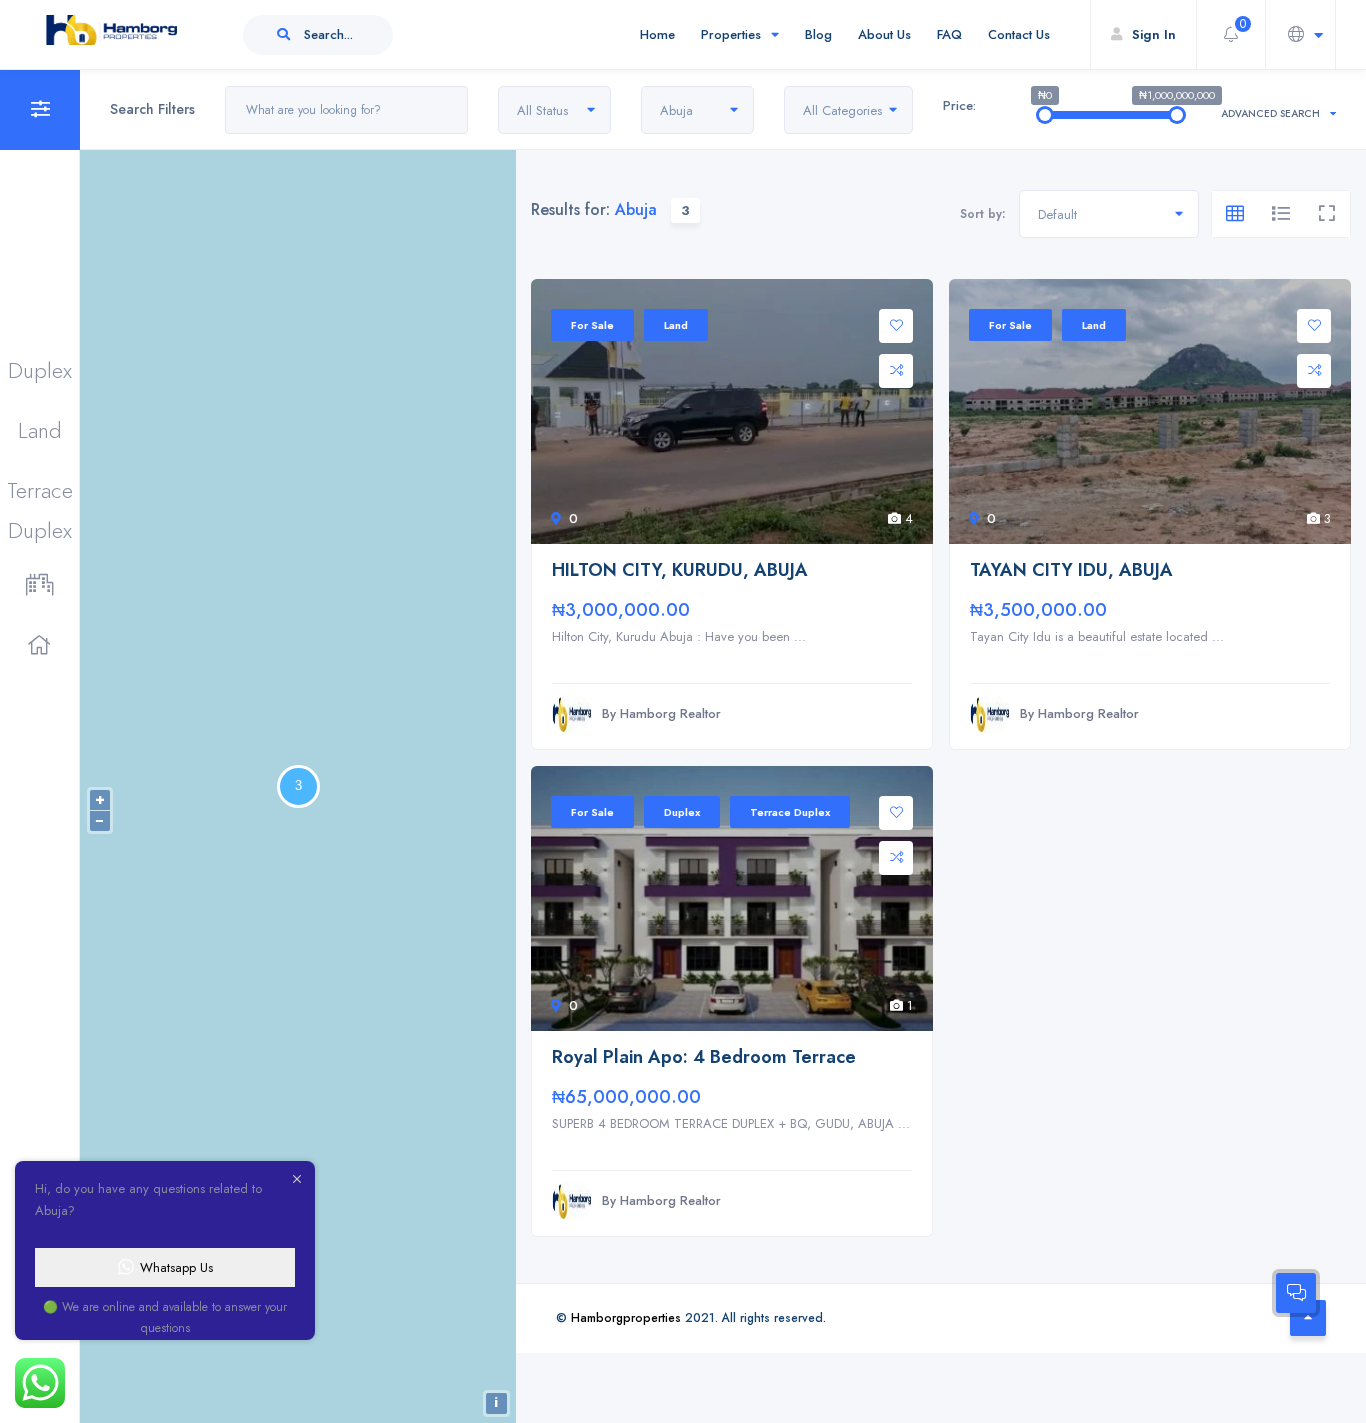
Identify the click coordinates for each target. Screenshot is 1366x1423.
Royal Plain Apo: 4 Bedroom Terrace (704, 1057)
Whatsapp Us (176, 1267)
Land (40, 430)
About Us (884, 34)
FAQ (949, 34)
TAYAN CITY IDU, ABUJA (1071, 570)
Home (657, 34)
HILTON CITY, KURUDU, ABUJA (680, 570)
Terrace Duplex (40, 492)
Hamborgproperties (626, 1317)
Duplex (40, 370)
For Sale (592, 325)
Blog (818, 34)
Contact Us (1019, 34)
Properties (731, 34)
